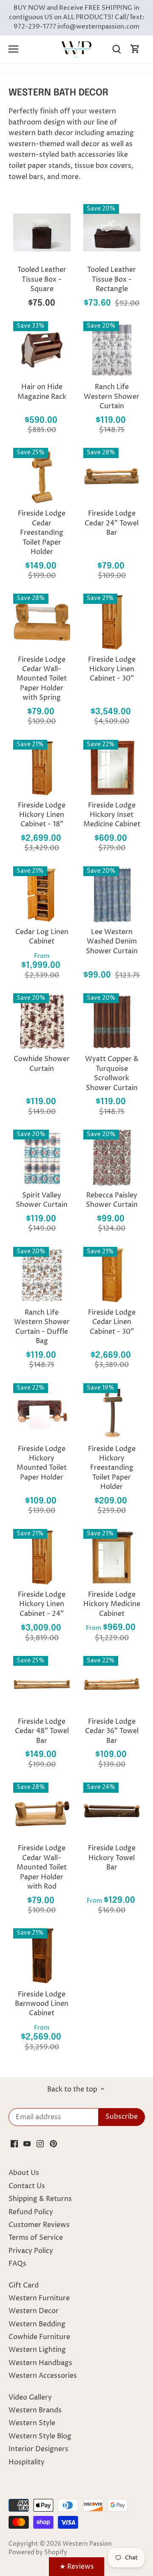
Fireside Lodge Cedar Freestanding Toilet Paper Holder (42, 533)
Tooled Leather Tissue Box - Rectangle (112, 279)
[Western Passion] (76, 49)
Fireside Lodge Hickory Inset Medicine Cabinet (112, 815)
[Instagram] (40, 2143)
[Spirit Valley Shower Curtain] (42, 1158)
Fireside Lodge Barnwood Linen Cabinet (42, 2004)
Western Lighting (37, 2350)
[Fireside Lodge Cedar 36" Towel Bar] (112, 1684)
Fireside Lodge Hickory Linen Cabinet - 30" (112, 669)
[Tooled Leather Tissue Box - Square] (42, 232)
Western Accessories (43, 2376)
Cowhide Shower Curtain (42, 1064)
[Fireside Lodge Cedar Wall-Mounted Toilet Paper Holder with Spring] (42, 622)
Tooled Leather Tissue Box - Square (42, 279)
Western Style (32, 2423)
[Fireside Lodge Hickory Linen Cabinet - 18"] (42, 768)
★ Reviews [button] (77, 2567)
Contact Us (27, 2186)
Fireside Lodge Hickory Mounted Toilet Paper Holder (42, 1463)
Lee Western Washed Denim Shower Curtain (112, 942)
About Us (24, 2173)
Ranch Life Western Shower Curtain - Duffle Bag (42, 1327)
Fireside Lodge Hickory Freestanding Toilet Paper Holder (112, 1468)
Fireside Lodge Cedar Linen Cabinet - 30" (112, 1322)
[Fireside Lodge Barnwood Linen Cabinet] (42, 1957)
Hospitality (27, 2462)
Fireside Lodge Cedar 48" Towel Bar (42, 1731)
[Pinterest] (53, 2143)
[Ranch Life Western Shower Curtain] (112, 350)
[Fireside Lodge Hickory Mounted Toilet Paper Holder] (42, 1412)
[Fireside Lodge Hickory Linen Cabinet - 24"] (42, 1557)
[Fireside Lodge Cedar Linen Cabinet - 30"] (112, 1275)
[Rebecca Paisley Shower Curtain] (112, 1158)
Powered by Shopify (38, 2553)
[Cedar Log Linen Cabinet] (42, 895)
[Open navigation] (13, 49)
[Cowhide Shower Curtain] (42, 1022)
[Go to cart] (135, 49)
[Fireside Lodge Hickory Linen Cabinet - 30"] (112, 622)
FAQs (17, 2264)
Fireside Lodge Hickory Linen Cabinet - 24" (42, 1604)
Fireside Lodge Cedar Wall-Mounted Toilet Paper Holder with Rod (42, 1867)
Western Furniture (39, 2298)
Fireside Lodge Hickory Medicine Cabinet (112, 1604)
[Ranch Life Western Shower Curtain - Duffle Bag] (42, 1275)
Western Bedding (37, 2324)
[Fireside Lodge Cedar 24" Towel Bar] (112, 476)
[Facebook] (14, 2143)
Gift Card (24, 2285)
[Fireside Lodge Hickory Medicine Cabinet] (112, 1557)
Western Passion (87, 2544)
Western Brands (35, 2410)
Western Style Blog (40, 2436)
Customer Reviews (39, 2225)
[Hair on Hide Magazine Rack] (42, 350)
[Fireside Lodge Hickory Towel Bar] (112, 1811)
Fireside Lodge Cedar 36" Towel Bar (112, 1731)
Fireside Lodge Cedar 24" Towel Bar (112, 523)
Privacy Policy (31, 2251)
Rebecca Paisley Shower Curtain (112, 1200)
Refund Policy (31, 2212)
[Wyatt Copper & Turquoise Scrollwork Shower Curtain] (112, 1022)
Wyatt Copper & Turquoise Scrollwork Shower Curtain (112, 1073)
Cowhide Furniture (39, 2337)
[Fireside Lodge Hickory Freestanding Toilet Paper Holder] (112, 1412)
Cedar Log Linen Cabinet (42, 937)
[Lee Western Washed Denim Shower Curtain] (112, 895)
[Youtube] (27, 2143)
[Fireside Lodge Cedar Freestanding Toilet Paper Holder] (42, 476)
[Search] (116, 49)
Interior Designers (38, 2449)
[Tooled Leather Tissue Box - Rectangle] (112, 232)
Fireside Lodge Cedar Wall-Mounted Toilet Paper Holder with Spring (42, 679)
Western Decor (34, 2311)
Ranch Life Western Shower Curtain (112, 397)
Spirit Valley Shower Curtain (42, 1200)
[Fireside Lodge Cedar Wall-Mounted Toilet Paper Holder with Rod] (42, 1811)
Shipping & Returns (40, 2199)
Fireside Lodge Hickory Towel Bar (112, 1858)
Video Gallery (30, 2397)
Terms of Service (36, 2238)
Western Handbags (40, 2363)
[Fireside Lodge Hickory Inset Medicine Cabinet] (112, 768)
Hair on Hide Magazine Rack (42, 392)
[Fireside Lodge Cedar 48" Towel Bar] (42, 1684)
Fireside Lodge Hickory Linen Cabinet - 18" (42, 815)
